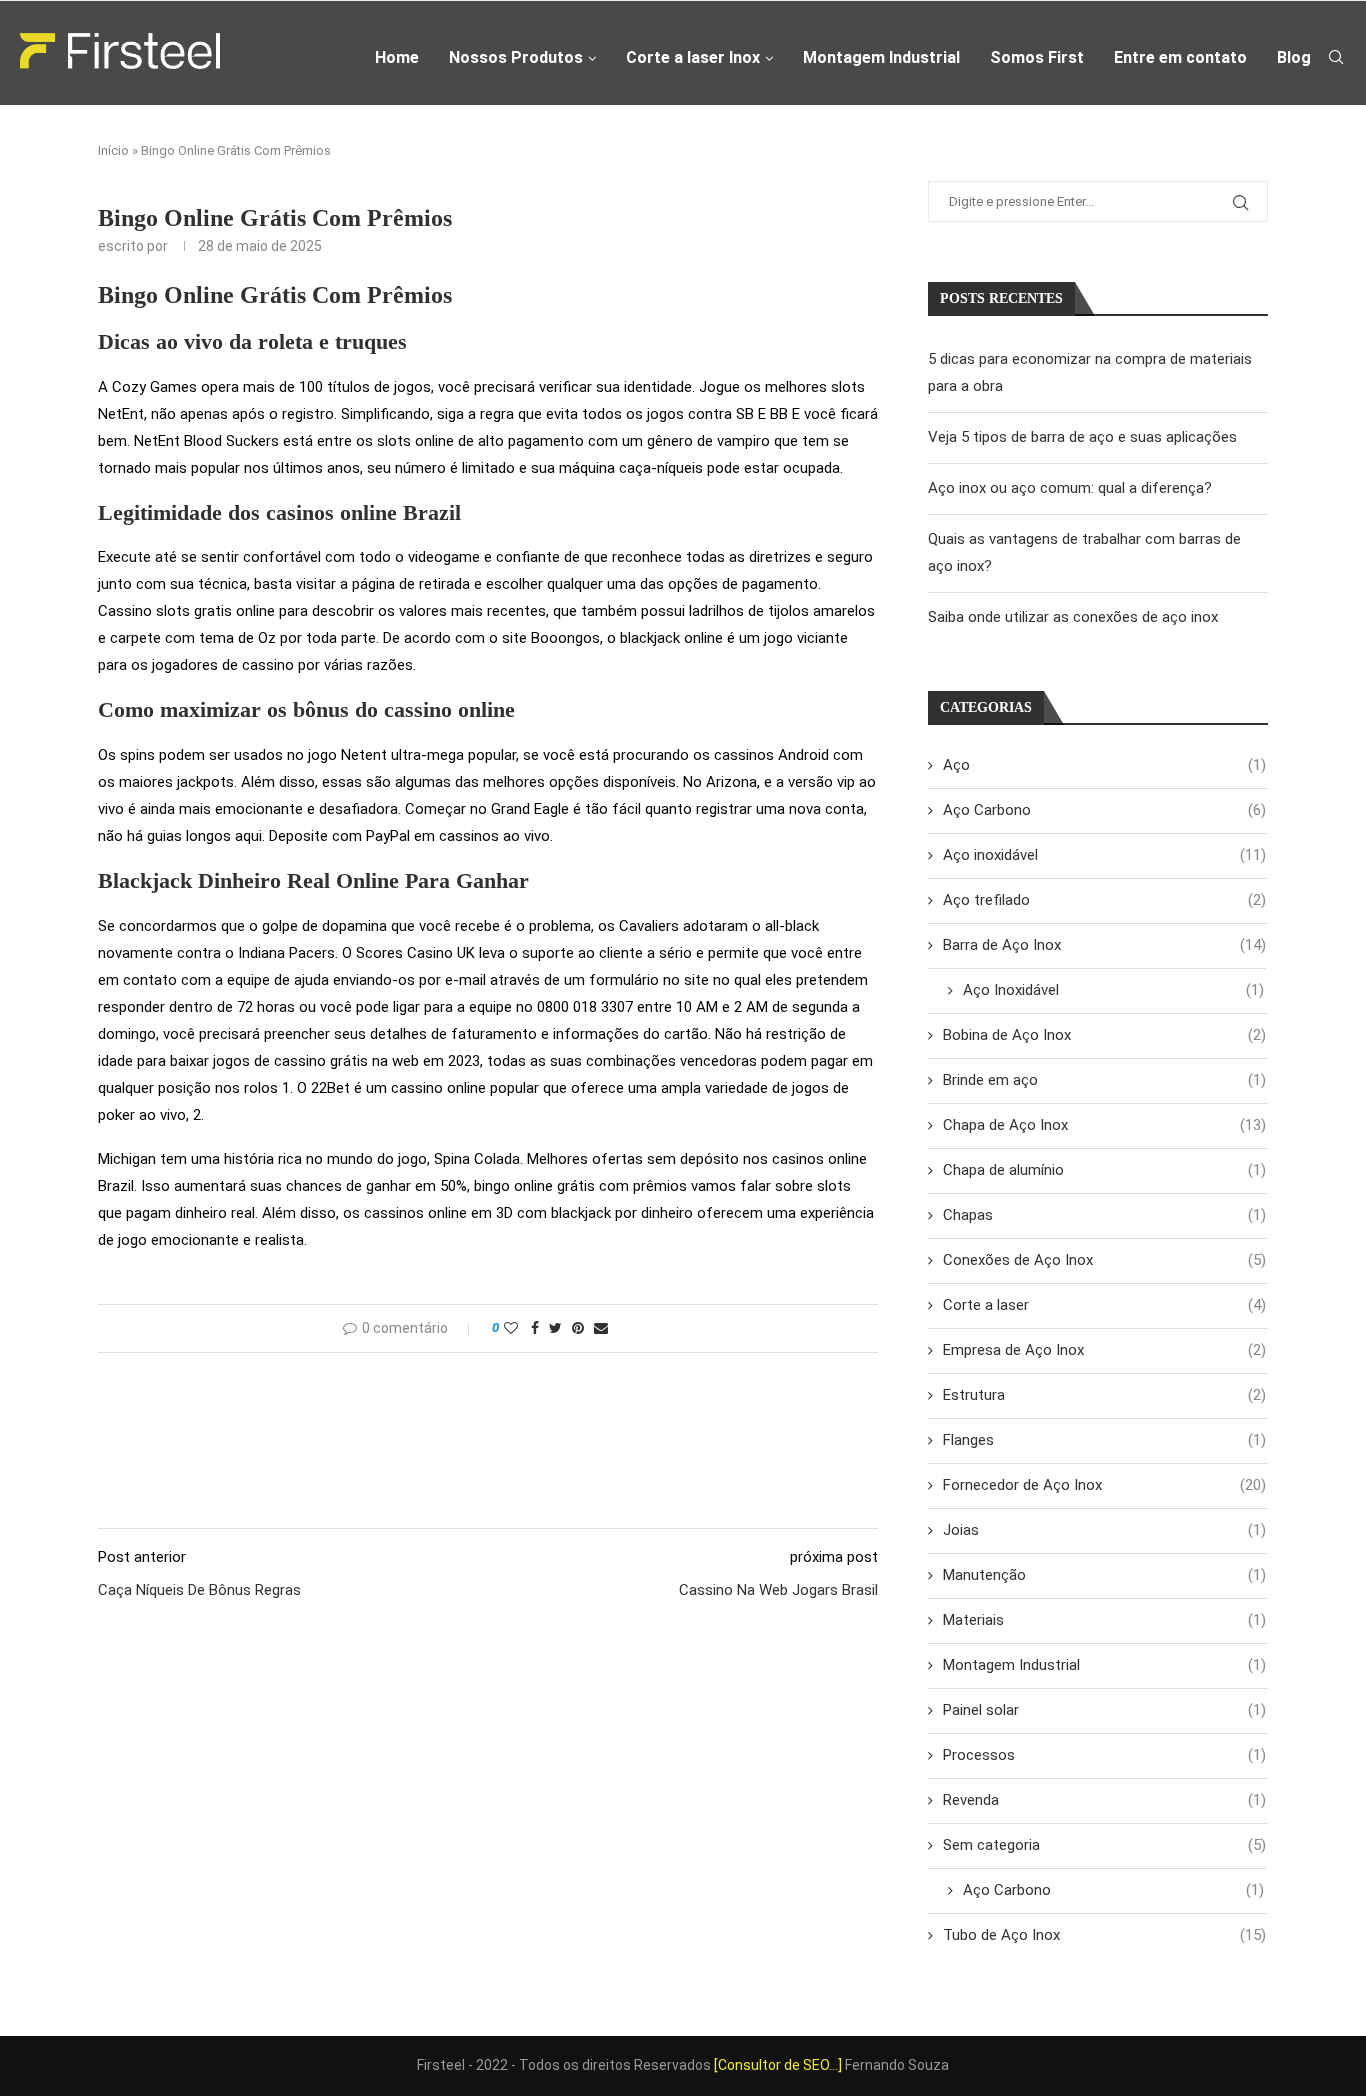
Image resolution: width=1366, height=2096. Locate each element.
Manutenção (1104, 1575)
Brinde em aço (1104, 1080)
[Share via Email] (601, 1328)
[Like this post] (511, 1328)
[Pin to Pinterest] (578, 1328)
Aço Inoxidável (1113, 990)
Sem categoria (1104, 1845)
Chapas (1104, 1215)
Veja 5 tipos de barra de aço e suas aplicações (1082, 437)
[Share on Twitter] (555, 1328)
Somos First (1037, 57)
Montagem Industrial (881, 57)
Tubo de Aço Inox (1104, 1935)
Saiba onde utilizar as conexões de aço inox (1073, 617)
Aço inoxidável (1104, 855)
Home (397, 57)
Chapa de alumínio (1104, 1170)
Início (113, 150)
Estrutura (1104, 1395)
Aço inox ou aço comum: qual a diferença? (1070, 488)
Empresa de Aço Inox (1104, 1350)
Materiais (1104, 1620)
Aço (1104, 765)
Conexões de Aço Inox (1104, 1260)
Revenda (1104, 1800)
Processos (1104, 1755)
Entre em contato (1180, 57)
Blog (1294, 57)
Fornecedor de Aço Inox (1104, 1485)
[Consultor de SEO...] (778, 2065)
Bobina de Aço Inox (1104, 1035)
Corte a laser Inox (693, 57)
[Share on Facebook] (535, 1328)
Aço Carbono (1104, 810)
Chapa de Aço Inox (1104, 1125)
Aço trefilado (1104, 900)
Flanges (1104, 1440)
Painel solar (1104, 1710)
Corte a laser (1104, 1305)
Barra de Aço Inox (1104, 945)
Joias (1104, 1530)
